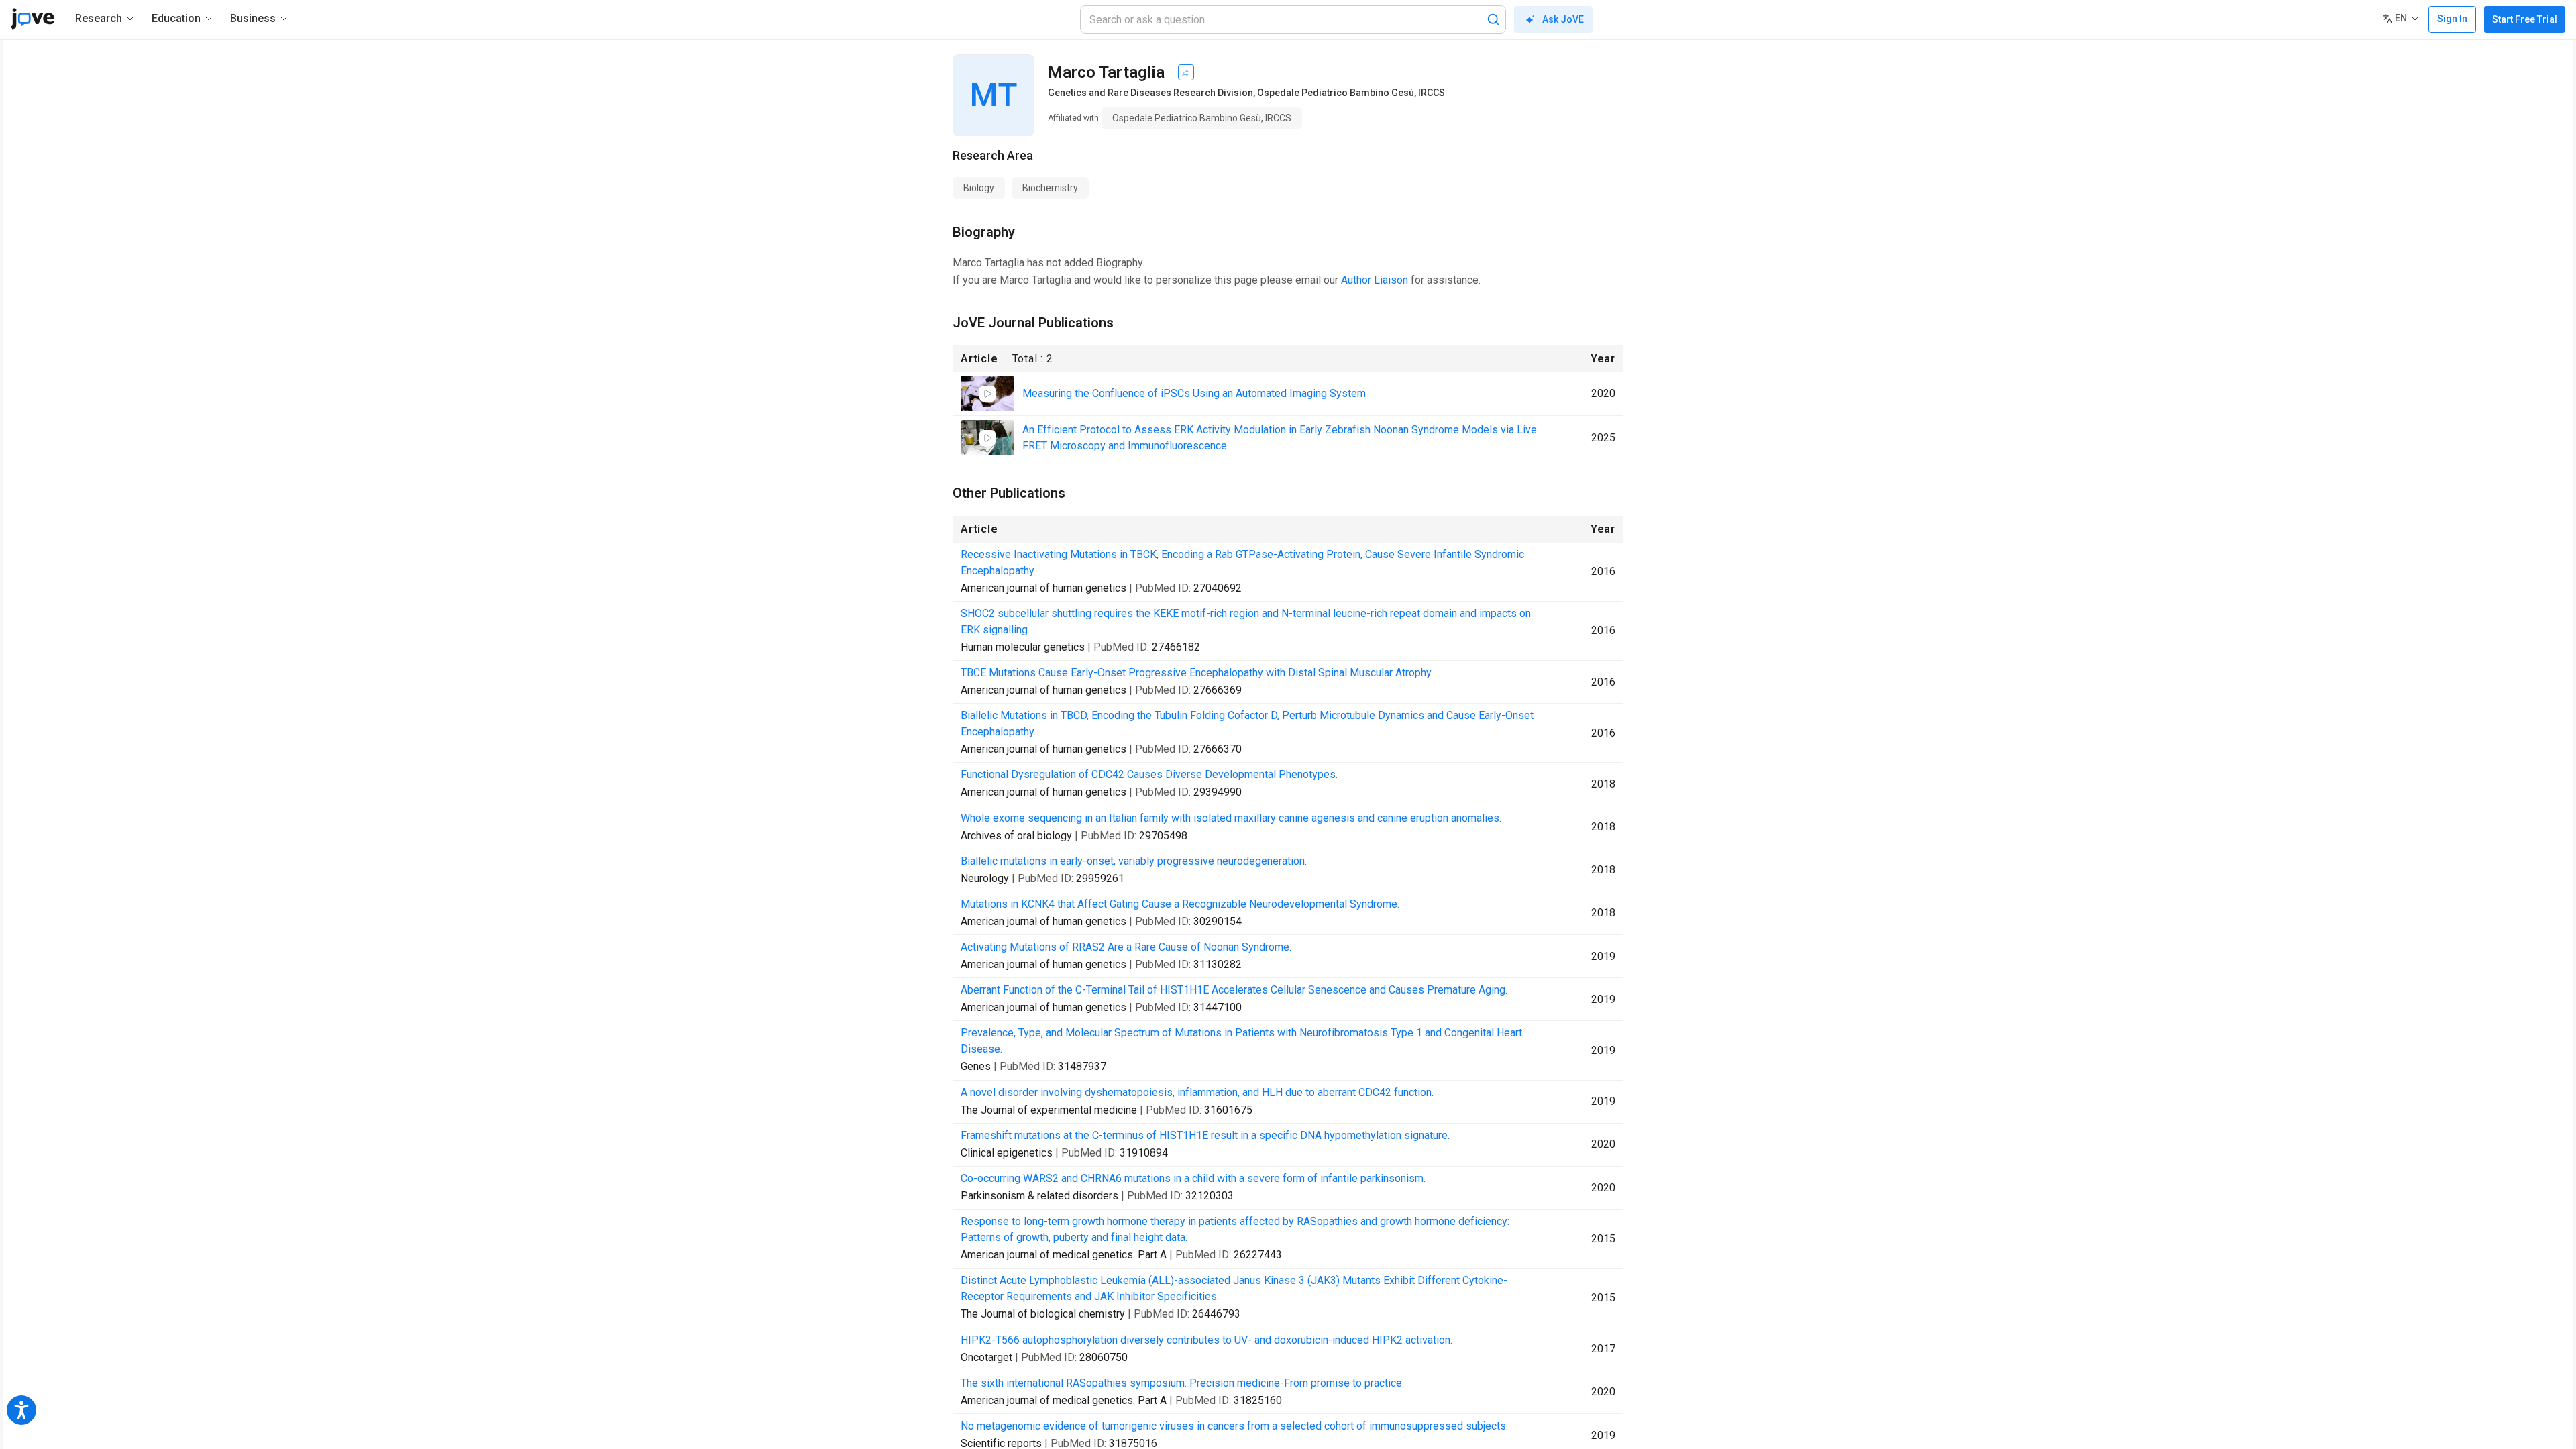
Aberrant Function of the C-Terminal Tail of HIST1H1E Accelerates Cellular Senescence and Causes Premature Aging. (1234, 990)
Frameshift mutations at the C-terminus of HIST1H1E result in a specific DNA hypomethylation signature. (1205, 1135)
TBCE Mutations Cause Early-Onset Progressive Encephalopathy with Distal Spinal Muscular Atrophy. (1197, 673)
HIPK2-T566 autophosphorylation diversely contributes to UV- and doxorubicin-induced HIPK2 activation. (1206, 1340)
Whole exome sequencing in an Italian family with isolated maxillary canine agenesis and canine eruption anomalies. (1231, 818)
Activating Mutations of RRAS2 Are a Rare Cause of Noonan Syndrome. (1126, 947)
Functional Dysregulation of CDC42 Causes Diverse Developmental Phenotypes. (1149, 774)
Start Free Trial (2525, 19)
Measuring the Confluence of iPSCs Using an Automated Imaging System (1194, 393)
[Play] (987, 394)
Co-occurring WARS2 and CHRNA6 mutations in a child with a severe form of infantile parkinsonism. (1193, 1178)
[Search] (1493, 19)
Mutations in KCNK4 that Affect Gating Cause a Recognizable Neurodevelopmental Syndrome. (1180, 904)
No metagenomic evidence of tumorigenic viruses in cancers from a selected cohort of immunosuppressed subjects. (1234, 1426)
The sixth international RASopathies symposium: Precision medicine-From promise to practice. (1182, 1383)
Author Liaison (1375, 280)
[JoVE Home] (33, 19)
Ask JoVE (1563, 19)
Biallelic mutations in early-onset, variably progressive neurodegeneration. (1134, 861)
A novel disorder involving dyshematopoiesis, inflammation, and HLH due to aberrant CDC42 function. (1197, 1092)
